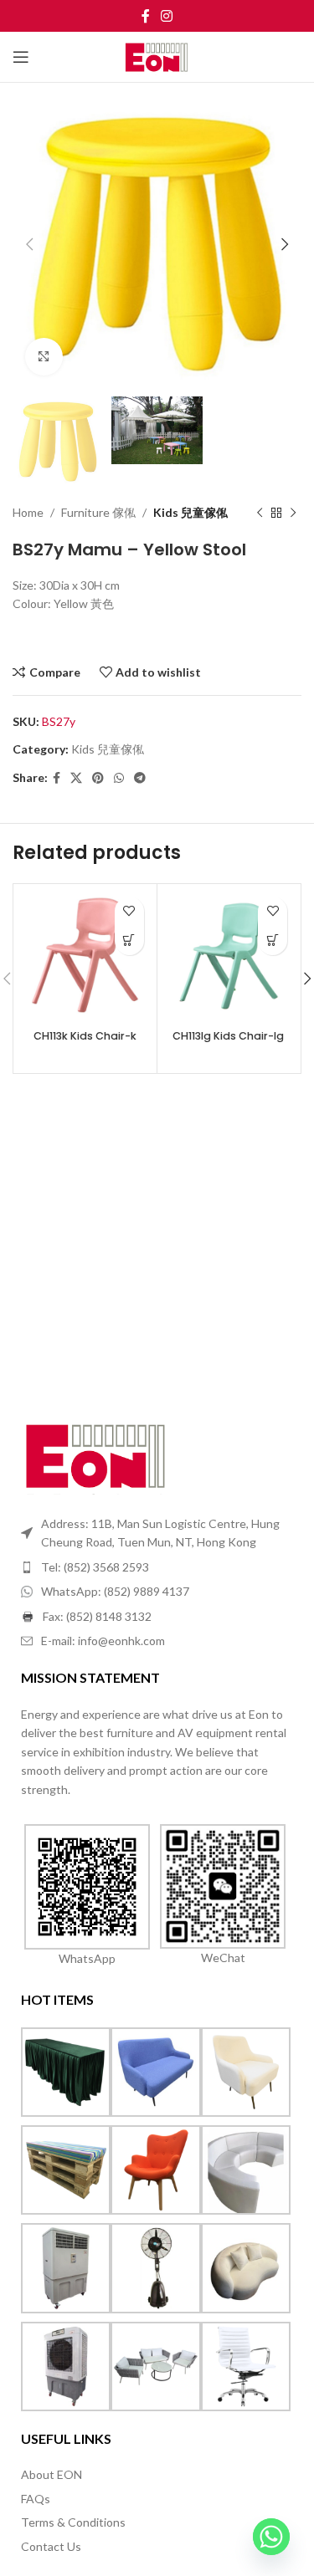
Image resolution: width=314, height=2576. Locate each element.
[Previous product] (260, 514)
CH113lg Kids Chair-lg (228, 1036)
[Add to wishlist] (129, 911)
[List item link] (157, 1567)
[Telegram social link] (140, 778)
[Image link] (96, 1454)
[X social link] (76, 778)
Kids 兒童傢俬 (190, 512)
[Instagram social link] (167, 16)
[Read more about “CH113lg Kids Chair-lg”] (273, 940)
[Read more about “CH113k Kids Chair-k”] (129, 940)
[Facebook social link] (145, 16)
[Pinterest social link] (98, 778)
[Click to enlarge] (44, 357)
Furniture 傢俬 (98, 512)
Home (28, 512)
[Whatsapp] (271, 2537)
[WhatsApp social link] (119, 778)
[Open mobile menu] (21, 57)
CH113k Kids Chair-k (85, 1036)
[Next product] (293, 514)
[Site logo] (157, 56)
